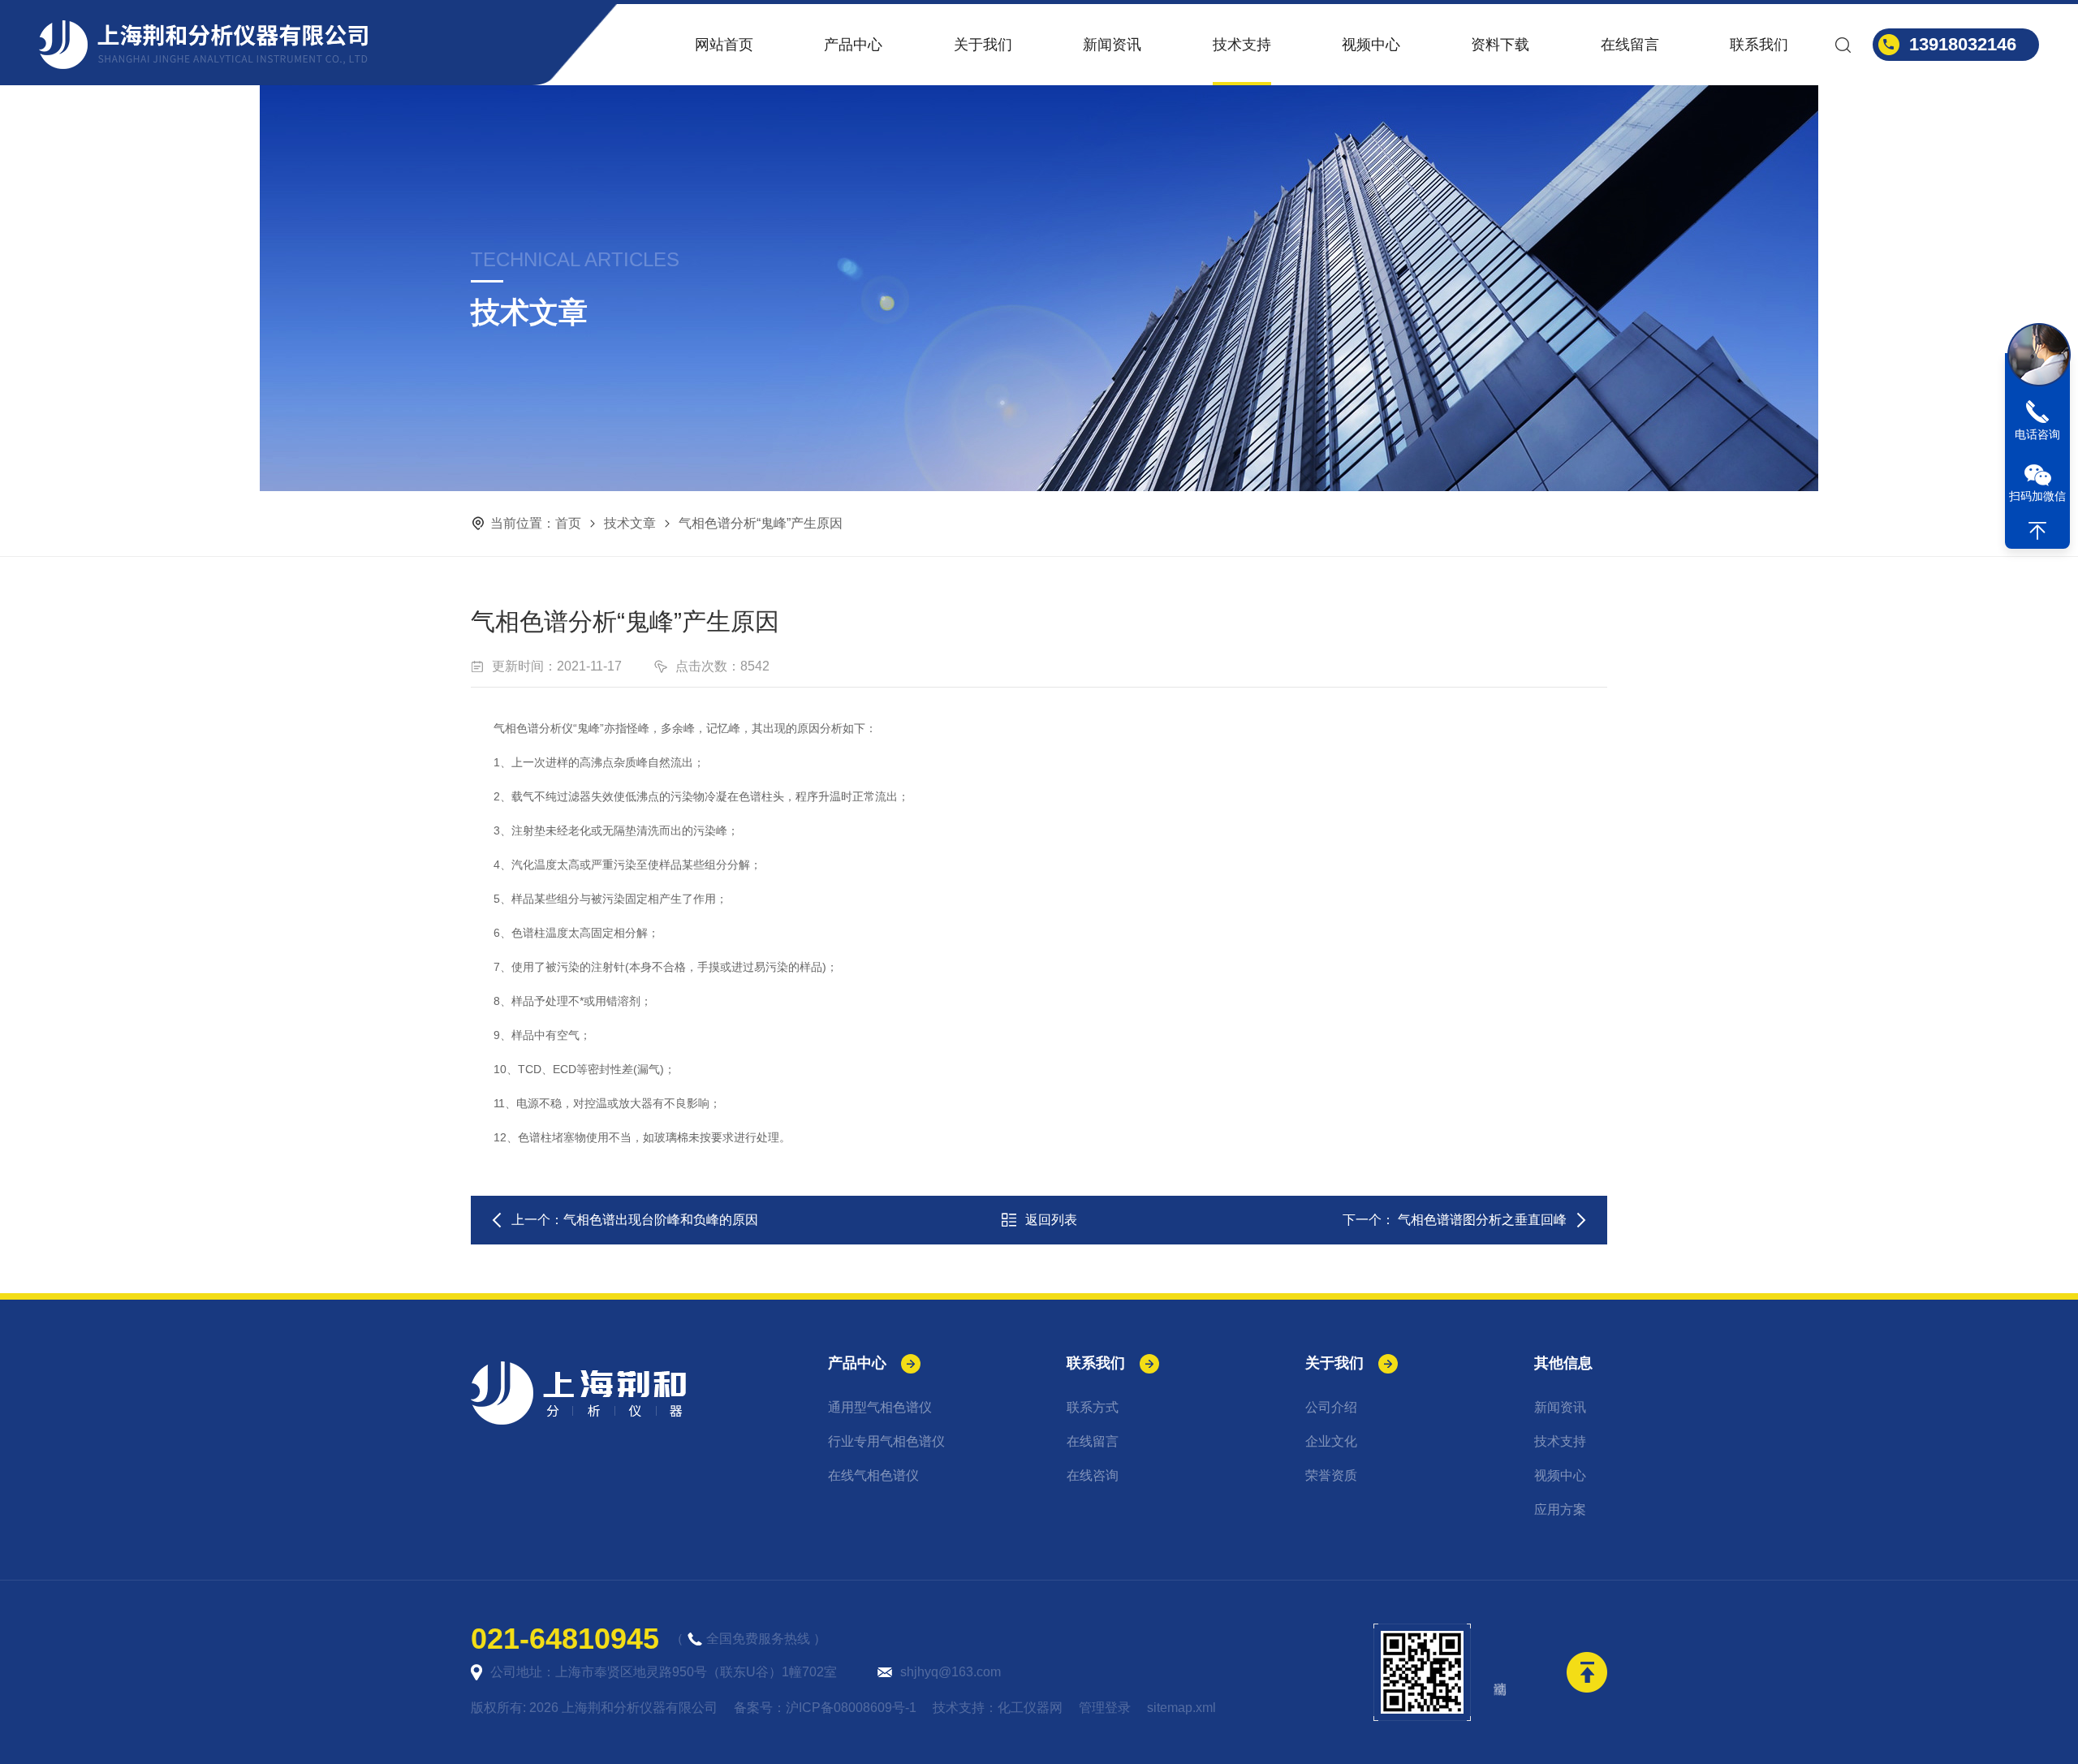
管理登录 (1105, 1708)
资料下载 (1500, 45)
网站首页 (724, 45)
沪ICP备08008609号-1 (851, 1708)
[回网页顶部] (2037, 531)
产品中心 (853, 45)
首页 (568, 523)
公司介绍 (1331, 1407)
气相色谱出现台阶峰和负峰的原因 (661, 1220)
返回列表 (1051, 1220)
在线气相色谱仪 (873, 1475)
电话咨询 (2037, 434)
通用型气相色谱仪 (880, 1407)
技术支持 (1242, 45)
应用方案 (1560, 1510)
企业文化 (1331, 1441)
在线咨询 (1093, 1475)
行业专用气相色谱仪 (886, 1441)
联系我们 (1759, 45)
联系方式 (1093, 1407)
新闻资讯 (1112, 45)
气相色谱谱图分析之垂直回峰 (1481, 1220)
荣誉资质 (1331, 1475)
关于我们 (983, 45)
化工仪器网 (1030, 1708)
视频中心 (1371, 45)
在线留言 (1630, 45)
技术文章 (630, 523)
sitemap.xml (1181, 1708)
